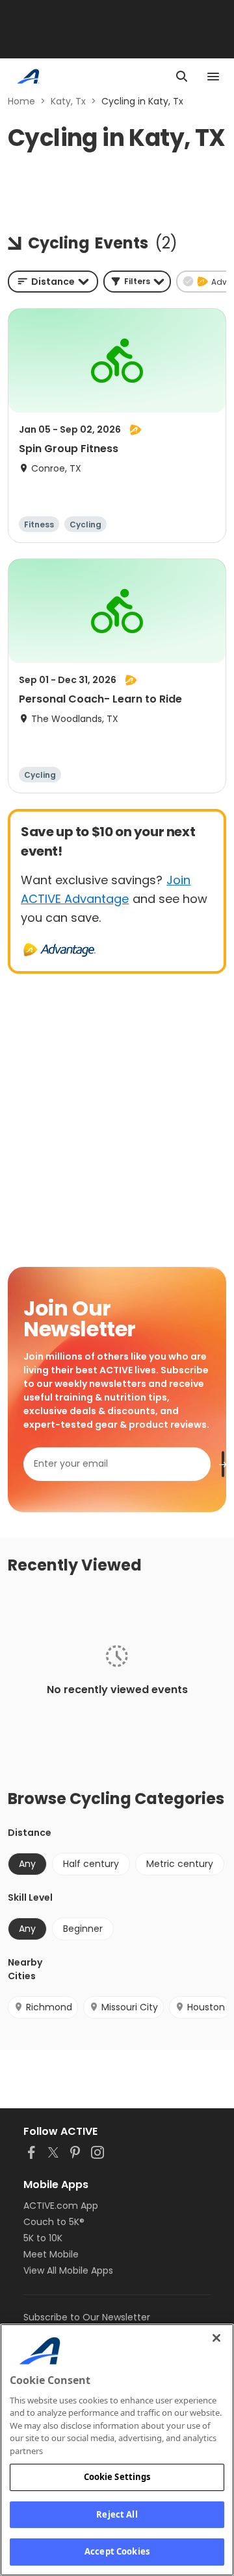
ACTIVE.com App (61, 2206)
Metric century (180, 1864)
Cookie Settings (117, 2477)
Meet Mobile (51, 2254)
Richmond (49, 2007)
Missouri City (130, 2007)
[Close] (216, 2338)
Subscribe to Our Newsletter (87, 2317)
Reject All (117, 2514)
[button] (137, 282)
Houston (206, 2007)
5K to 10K (43, 2238)
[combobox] (53, 282)
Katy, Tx (68, 101)
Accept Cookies (117, 2551)
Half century (91, 1864)
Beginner (83, 1929)
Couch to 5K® (54, 2222)
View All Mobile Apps (68, 2270)
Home (21, 101)
